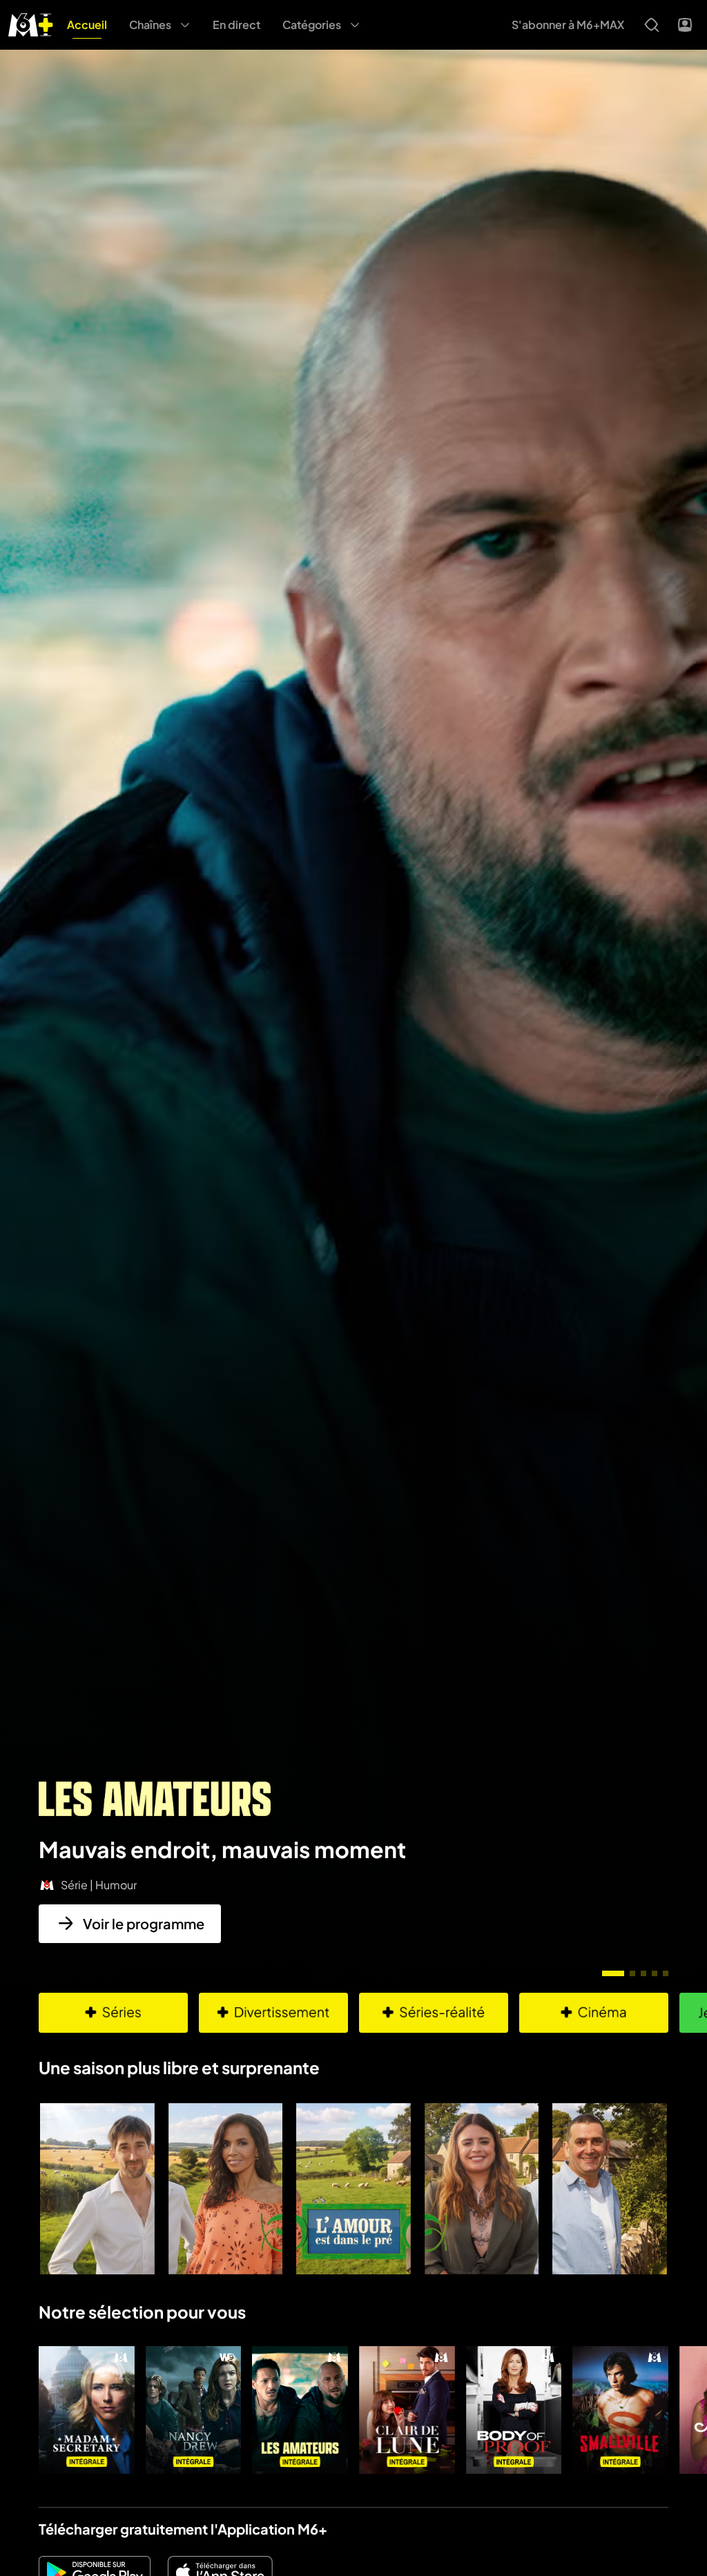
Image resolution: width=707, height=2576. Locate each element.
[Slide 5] (666, 1973)
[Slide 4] (655, 1973)
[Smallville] (620, 2410)
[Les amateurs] (300, 2410)
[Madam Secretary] (87, 2410)
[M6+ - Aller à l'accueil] (31, 23)
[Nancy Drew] (194, 2410)
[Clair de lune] (407, 2410)
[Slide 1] (613, 1973)
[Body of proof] (514, 2410)
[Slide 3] (643, 1973)
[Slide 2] (632, 1973)
